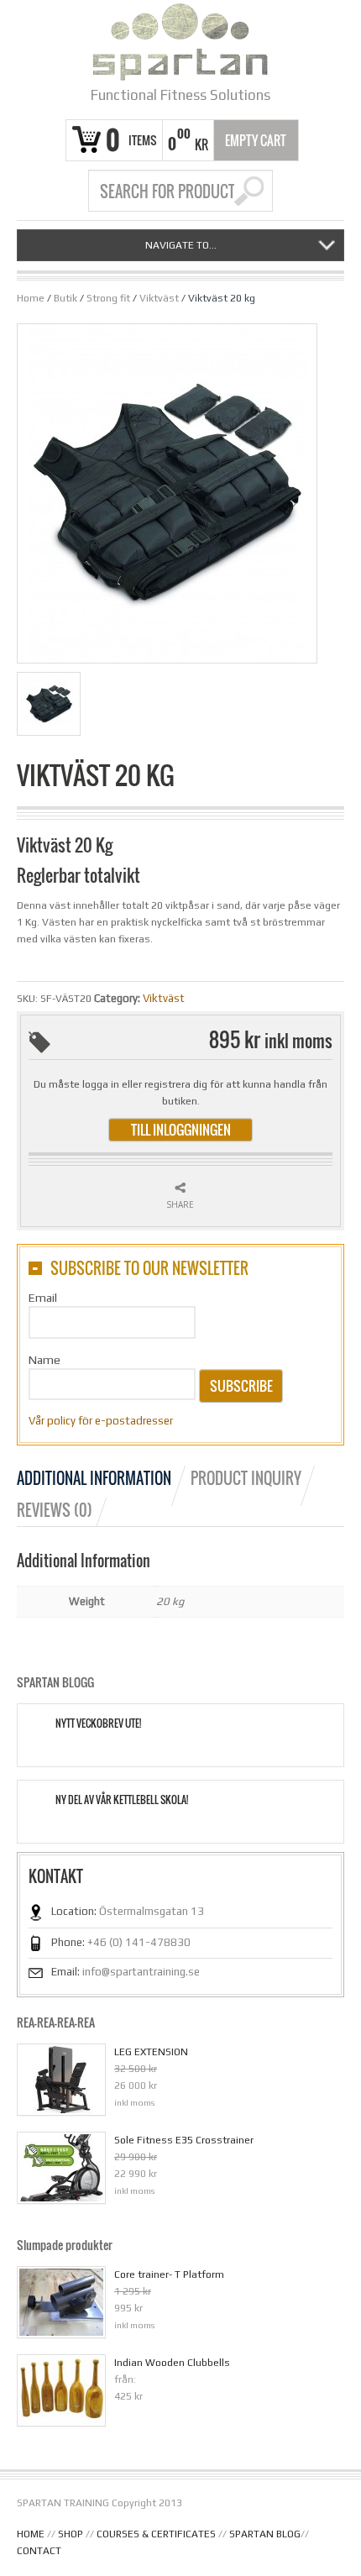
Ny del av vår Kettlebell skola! (122, 1800)
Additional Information (94, 1478)
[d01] (167, 493)
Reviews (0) (55, 1510)
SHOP (71, 2534)
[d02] (52, 707)
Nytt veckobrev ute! (98, 1723)
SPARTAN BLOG (265, 2534)
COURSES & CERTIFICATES (156, 2534)
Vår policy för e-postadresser (101, 1421)
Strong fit (108, 298)
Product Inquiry (246, 1478)
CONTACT (39, 2551)
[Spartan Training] (180, 42)
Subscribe (241, 1386)
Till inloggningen (181, 1130)
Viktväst (159, 298)
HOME (31, 2534)
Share (180, 1204)
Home (31, 298)
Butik (65, 298)
